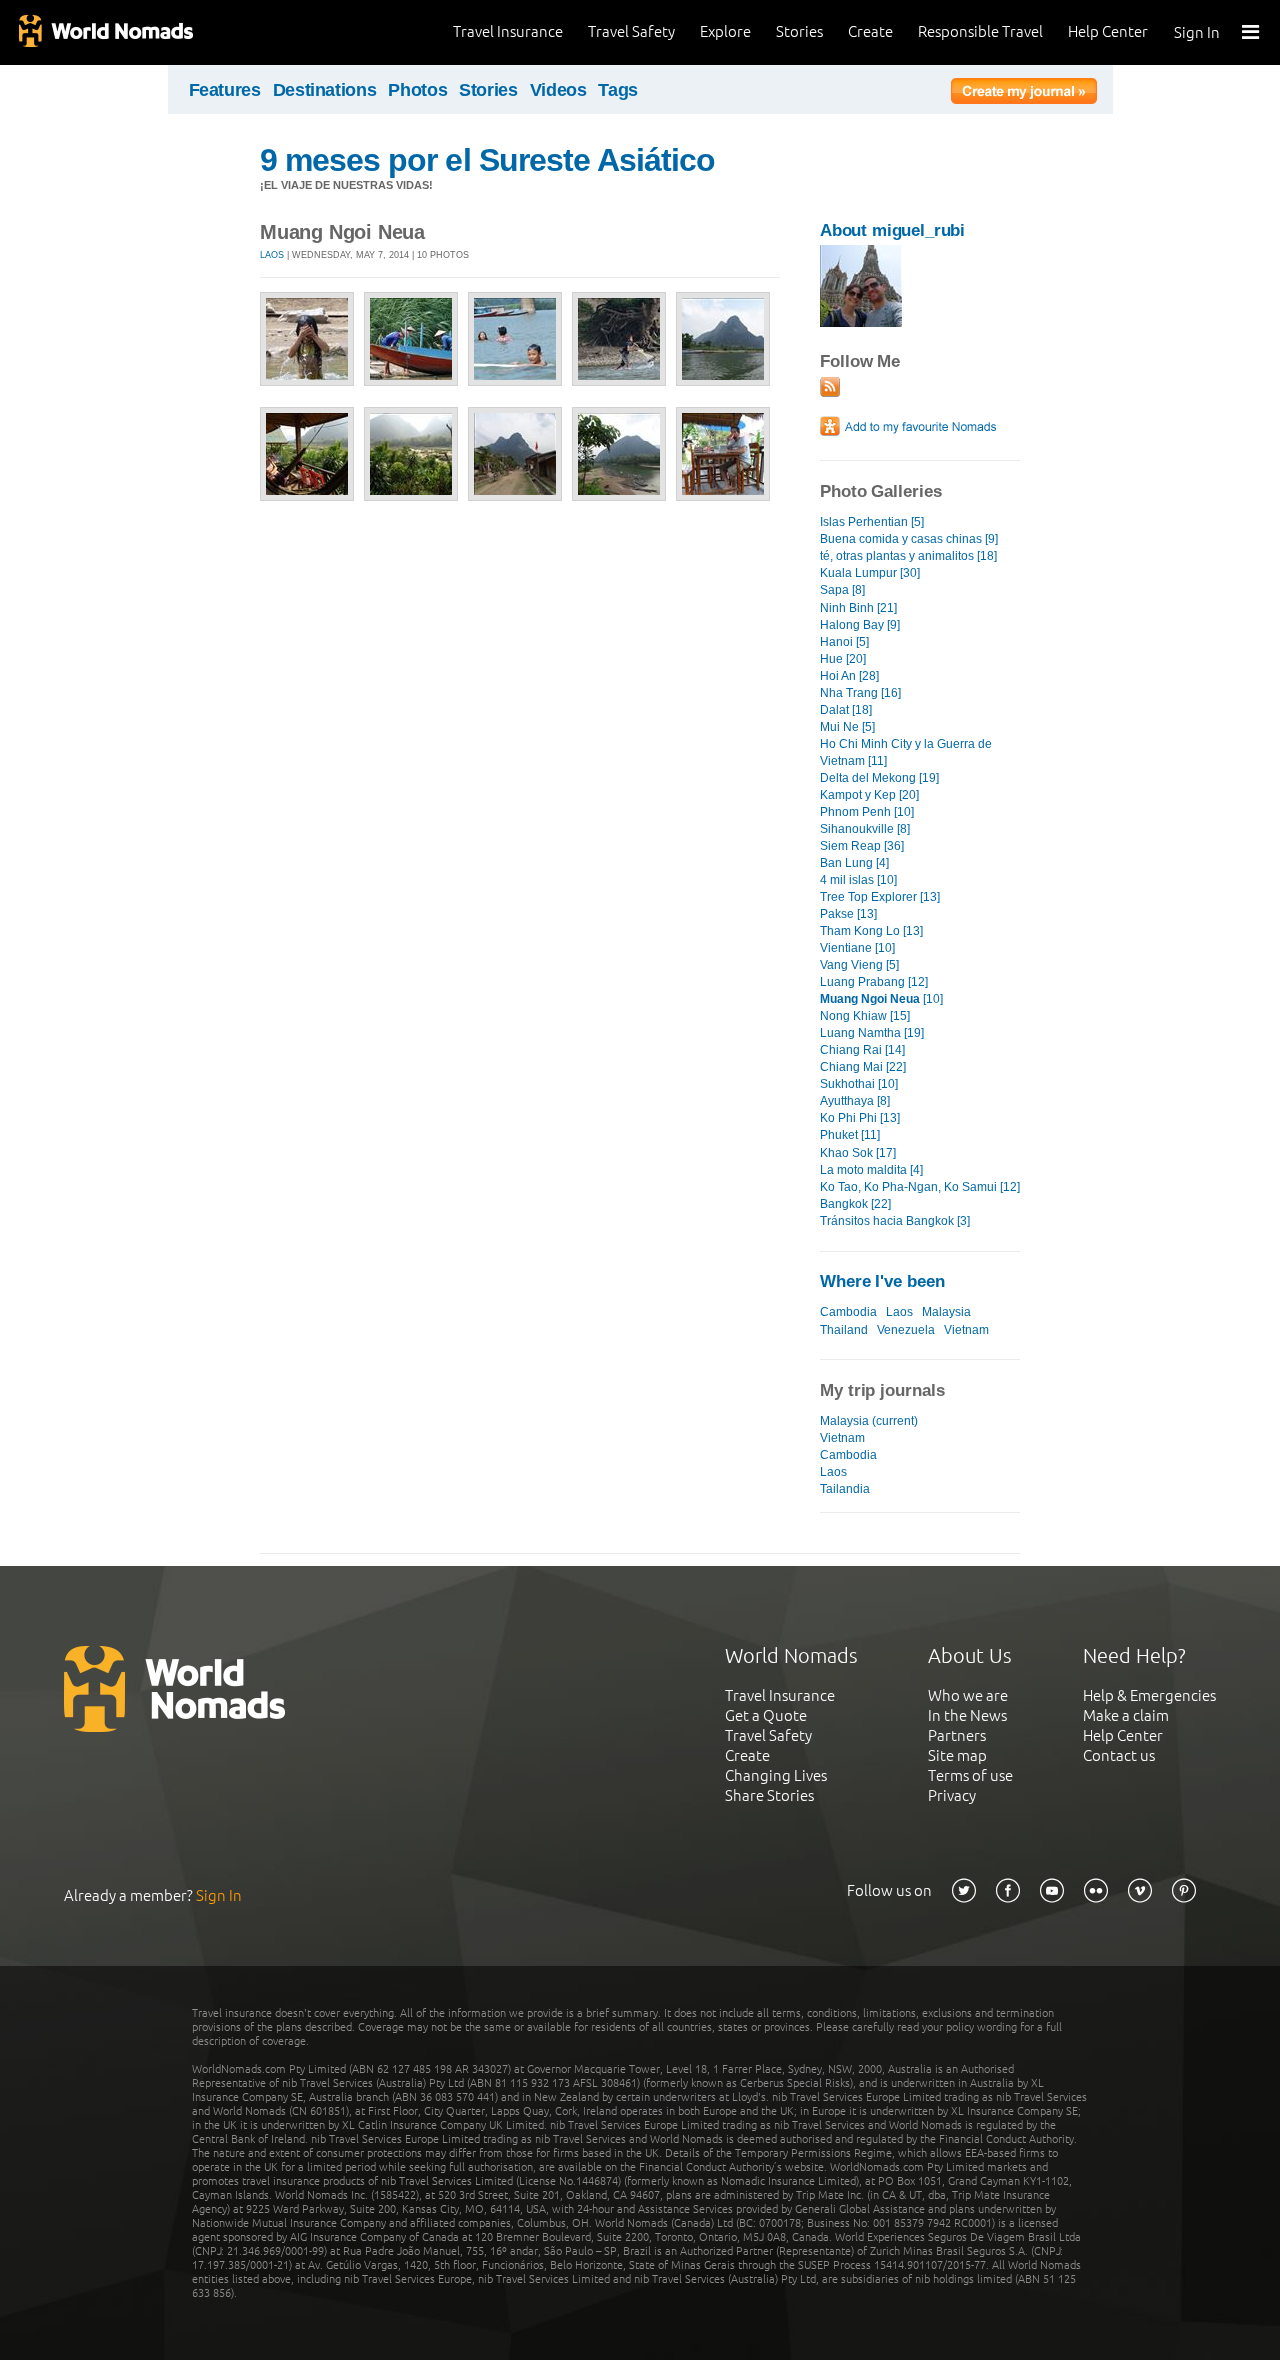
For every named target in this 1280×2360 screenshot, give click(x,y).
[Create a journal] (1024, 94)
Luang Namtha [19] (872, 1033)
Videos (558, 90)
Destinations (325, 90)
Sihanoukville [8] (865, 829)
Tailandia (845, 1489)
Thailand (844, 1330)
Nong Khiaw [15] (865, 1016)
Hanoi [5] (844, 642)
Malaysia (946, 1312)
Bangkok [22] (855, 1204)
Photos (417, 90)
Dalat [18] (846, 710)
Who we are (968, 1695)
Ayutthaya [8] (855, 1101)
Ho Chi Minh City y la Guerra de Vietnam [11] (906, 752)
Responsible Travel (980, 31)
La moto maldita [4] (871, 1170)
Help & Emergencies (1149, 1695)
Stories (799, 31)
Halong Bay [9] (860, 625)
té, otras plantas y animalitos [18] (908, 556)
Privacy (952, 1795)
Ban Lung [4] (854, 863)
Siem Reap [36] (862, 846)
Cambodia (848, 1312)
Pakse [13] (848, 914)
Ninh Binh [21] (858, 608)
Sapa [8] (842, 590)
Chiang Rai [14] (862, 1050)
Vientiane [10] (857, 948)
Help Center (1108, 31)
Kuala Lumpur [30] (870, 573)
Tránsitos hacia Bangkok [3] (895, 1221)
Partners (957, 1735)
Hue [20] (843, 659)
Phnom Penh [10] (867, 812)
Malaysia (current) (869, 1421)
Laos (272, 255)
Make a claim (1126, 1715)
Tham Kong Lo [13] (871, 931)
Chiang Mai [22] (863, 1067)
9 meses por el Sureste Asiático (487, 160)
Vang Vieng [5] (859, 965)
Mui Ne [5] (847, 727)
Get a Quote (766, 1715)
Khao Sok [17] (858, 1153)
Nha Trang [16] (860, 693)
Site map (957, 1755)
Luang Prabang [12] (874, 982)
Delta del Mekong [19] (879, 778)
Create (870, 31)
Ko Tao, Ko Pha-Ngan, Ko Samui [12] (920, 1187)
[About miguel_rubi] (861, 322)
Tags (618, 90)
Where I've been (882, 1281)
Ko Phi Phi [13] (860, 1118)
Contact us (1119, 1755)
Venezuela (906, 1330)
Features (225, 90)
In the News (967, 1715)
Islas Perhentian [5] (872, 522)
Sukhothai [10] (859, 1084)
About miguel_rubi (892, 230)
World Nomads (105, 32)
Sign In (1197, 32)
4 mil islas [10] (858, 880)
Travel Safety (631, 31)
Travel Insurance (508, 31)
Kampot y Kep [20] (869, 795)
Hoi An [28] (849, 676)
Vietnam (966, 1330)
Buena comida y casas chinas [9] (909, 539)
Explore (725, 31)
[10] (881, 999)
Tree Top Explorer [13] (880, 897)
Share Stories (769, 1795)
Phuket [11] (850, 1135)
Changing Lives (776, 1775)
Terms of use (970, 1775)
